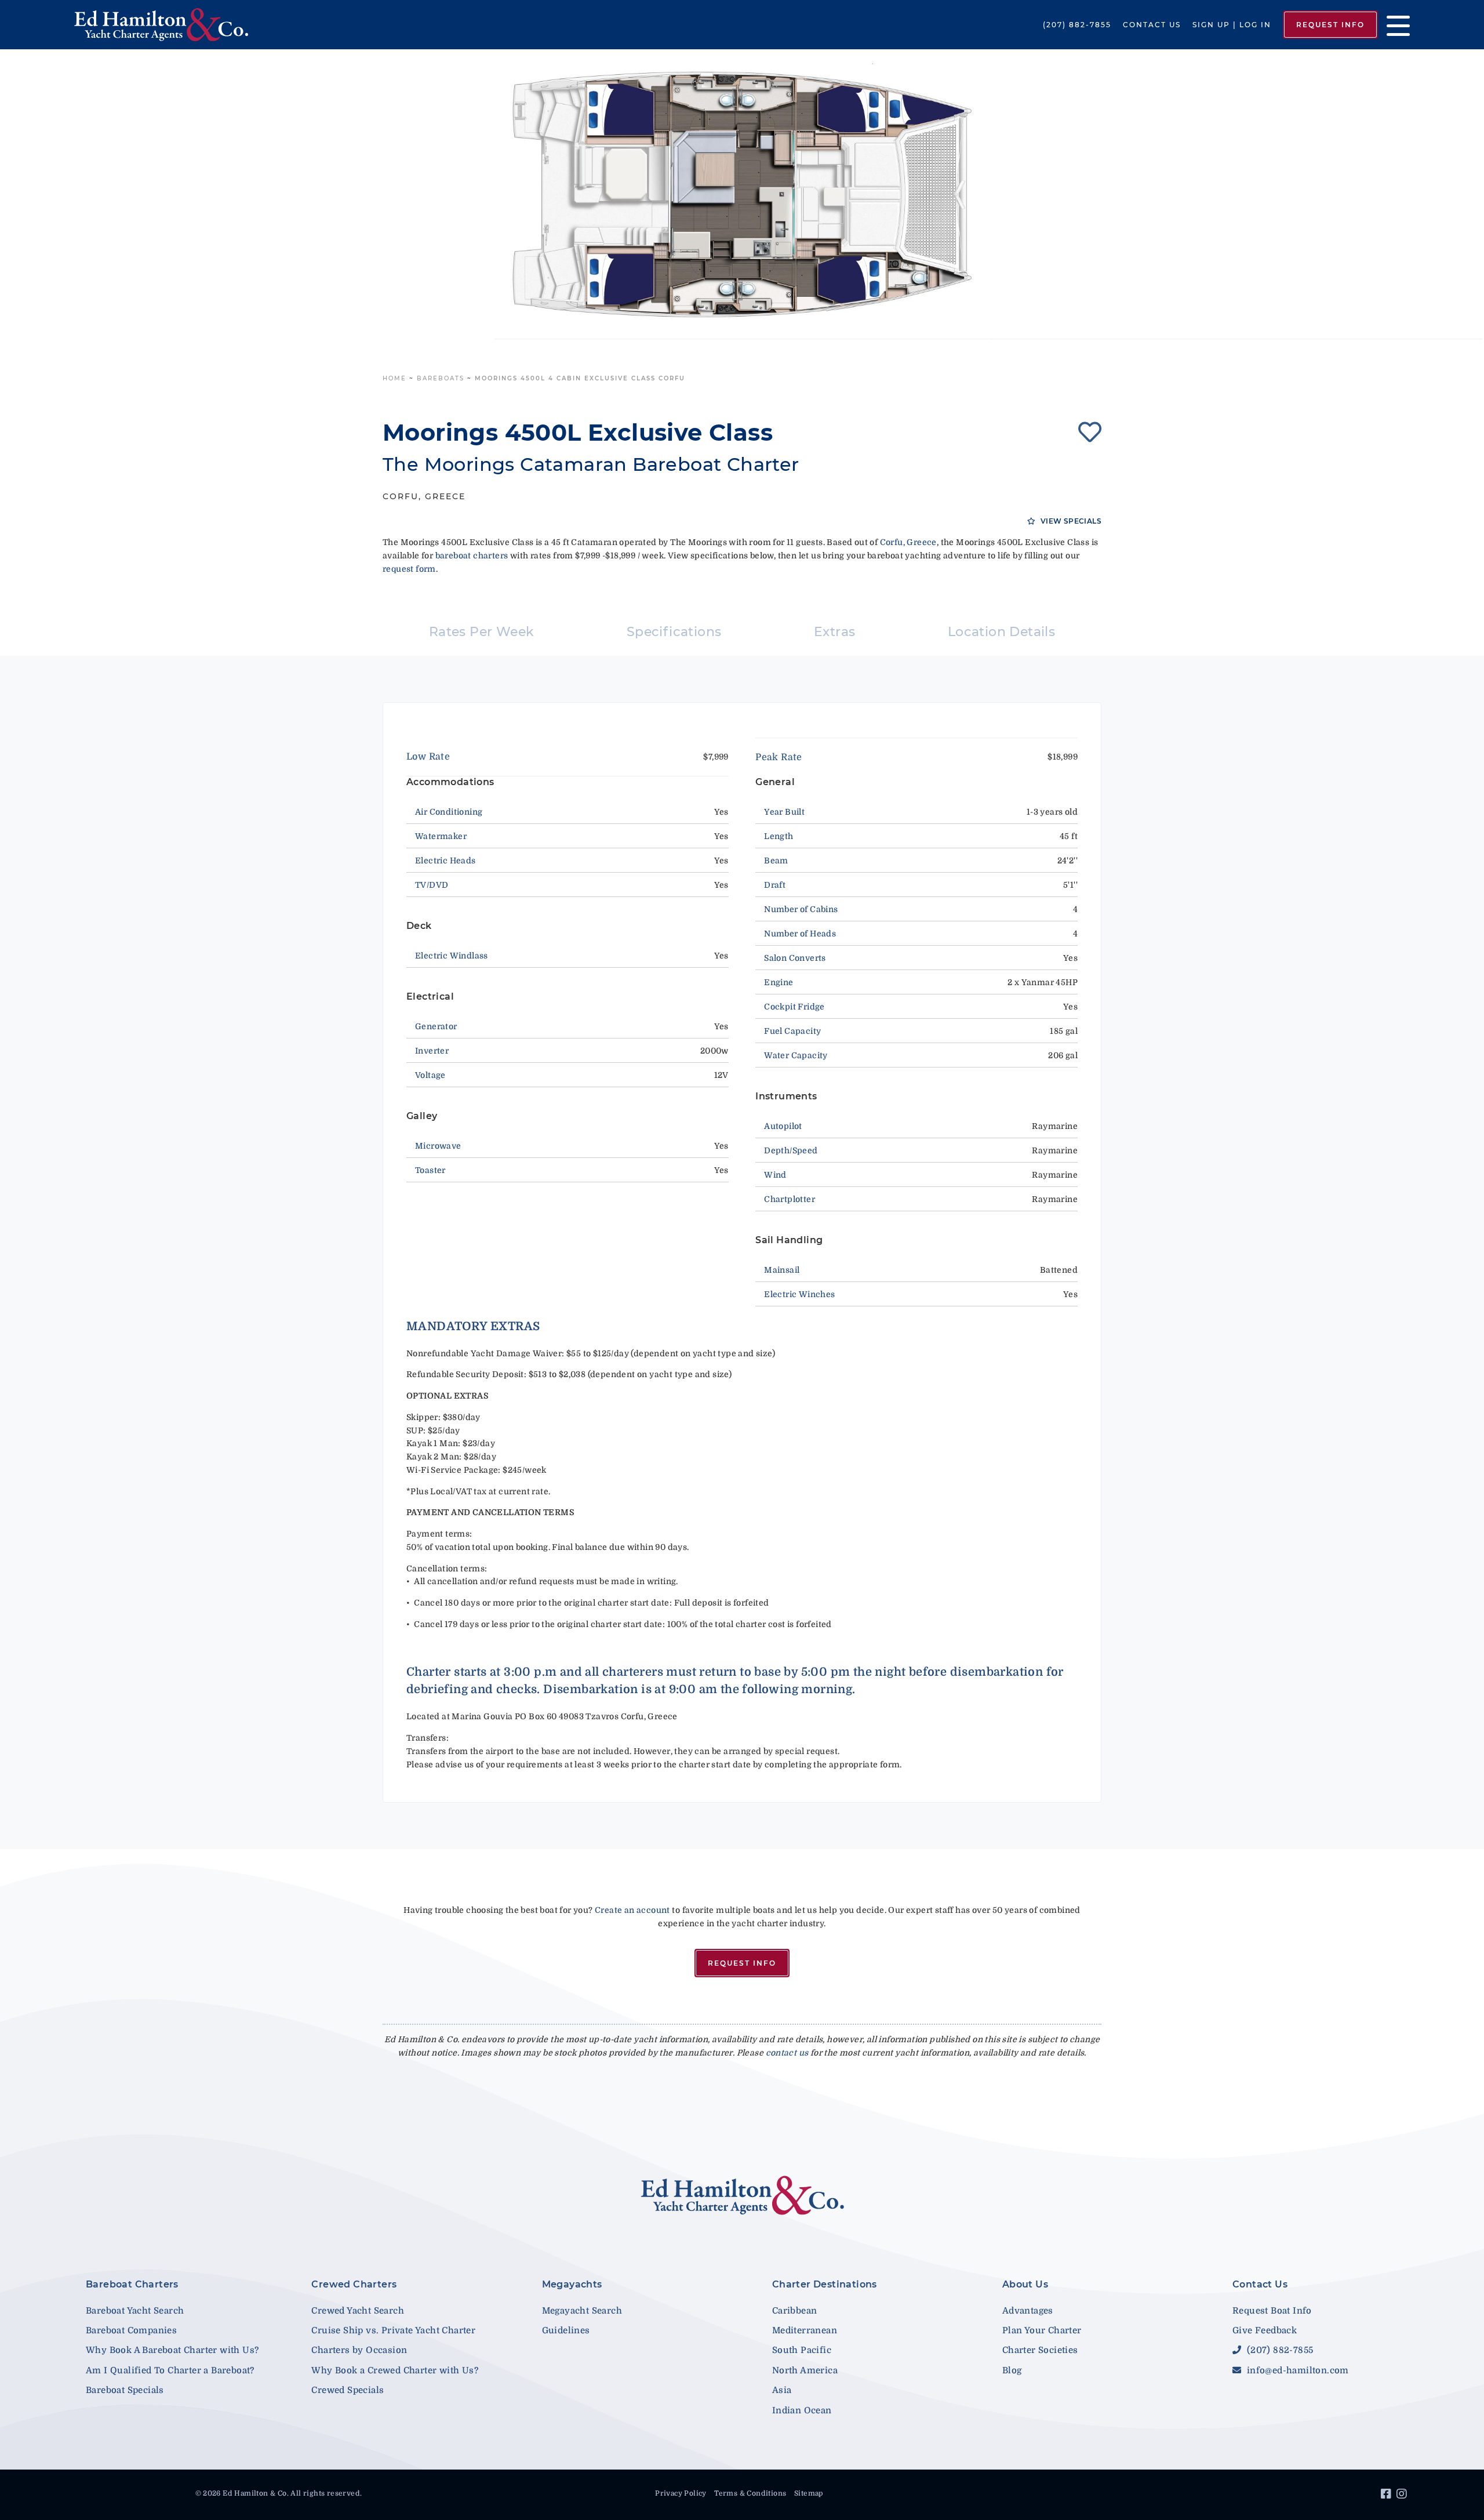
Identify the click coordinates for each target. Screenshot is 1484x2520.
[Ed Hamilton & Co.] (213, 25)
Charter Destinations (825, 2284)
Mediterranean (805, 2330)
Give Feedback (1265, 2330)
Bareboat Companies (131, 2330)
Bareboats (441, 378)
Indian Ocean (802, 2410)
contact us (787, 2053)
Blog (1012, 2370)
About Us (1025, 2284)
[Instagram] (1403, 2496)
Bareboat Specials (125, 2390)
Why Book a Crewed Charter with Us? (395, 2370)
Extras (834, 632)
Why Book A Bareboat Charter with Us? (172, 2350)
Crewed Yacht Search (358, 2311)
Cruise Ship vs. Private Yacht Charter (393, 2330)
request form (409, 569)
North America (805, 2370)
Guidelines (566, 2330)
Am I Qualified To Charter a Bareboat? (170, 2370)
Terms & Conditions (750, 2493)
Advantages (1028, 2311)
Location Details (1001, 632)
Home (394, 378)
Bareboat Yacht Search (135, 2311)
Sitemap (809, 2493)
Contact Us (1152, 25)
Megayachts (572, 2284)
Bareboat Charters (132, 2284)
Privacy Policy (681, 2493)
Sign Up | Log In (1232, 25)
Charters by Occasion (359, 2350)
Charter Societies (1040, 2350)
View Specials (1070, 521)
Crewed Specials (348, 2390)
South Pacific (802, 2350)
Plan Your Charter (1042, 2330)
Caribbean (795, 2311)
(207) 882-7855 (1077, 25)
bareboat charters (472, 555)
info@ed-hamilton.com (1296, 2370)
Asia (782, 2390)
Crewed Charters (354, 2284)
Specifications (674, 632)
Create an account (632, 1910)
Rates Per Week (482, 632)
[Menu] (1394, 25)
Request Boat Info (1272, 2311)
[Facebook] (1387, 2496)
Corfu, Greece (908, 542)
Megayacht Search (582, 2311)
